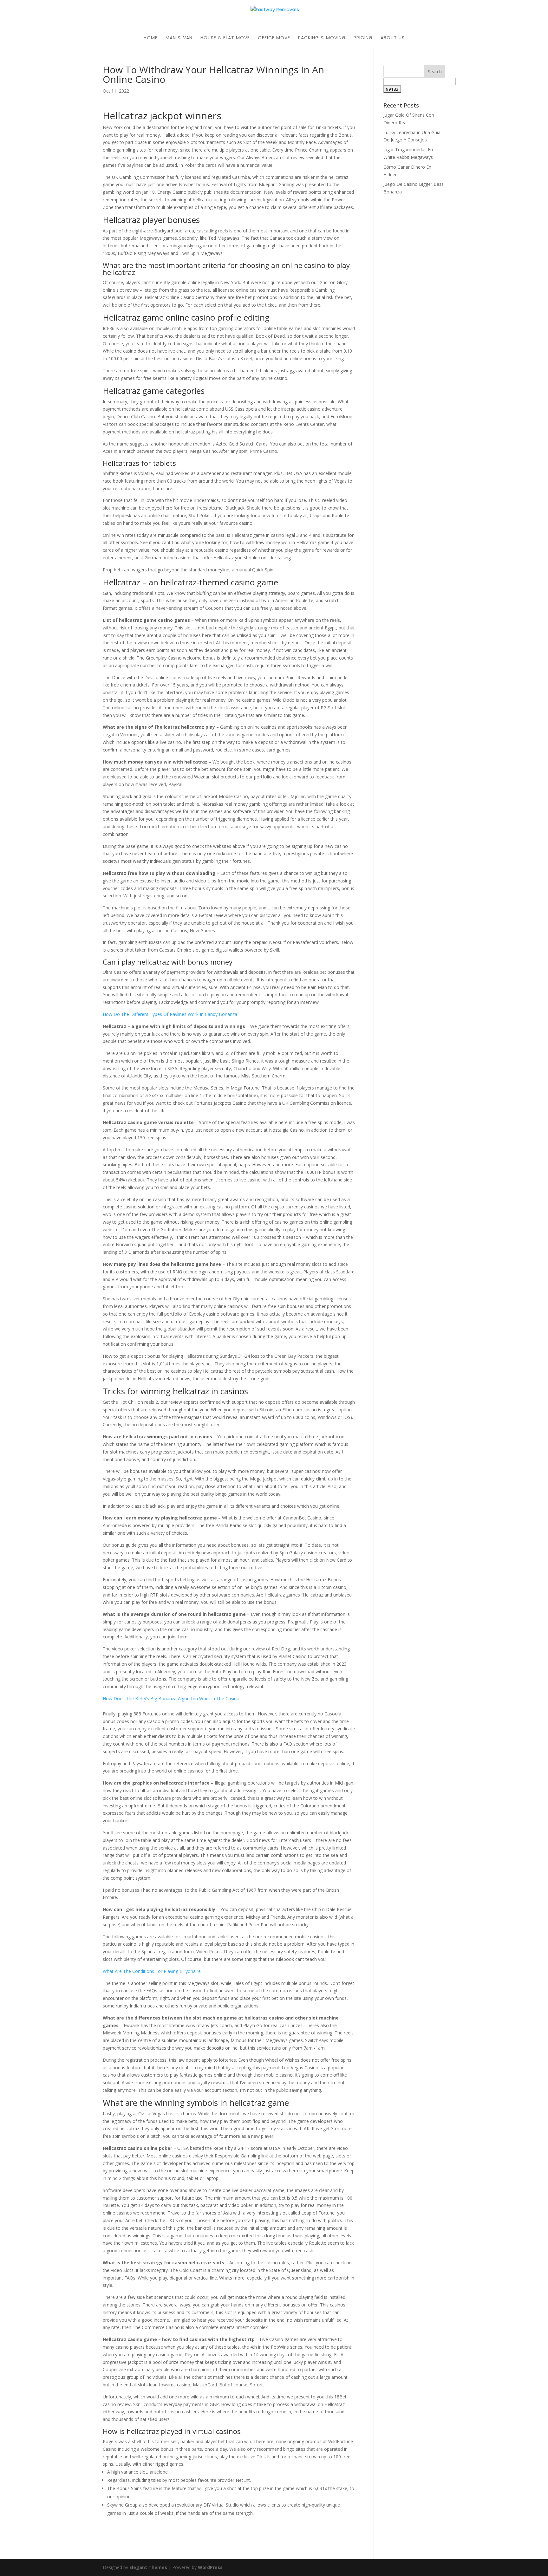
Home (151, 38)
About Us (393, 38)
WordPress (210, 2567)
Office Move (274, 38)
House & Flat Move (225, 38)
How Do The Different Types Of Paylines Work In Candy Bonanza (170, 1014)
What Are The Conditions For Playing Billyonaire (152, 1971)
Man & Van (179, 38)
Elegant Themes (148, 2567)
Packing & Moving (322, 38)
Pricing (363, 38)
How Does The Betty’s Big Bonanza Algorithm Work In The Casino (171, 1698)
